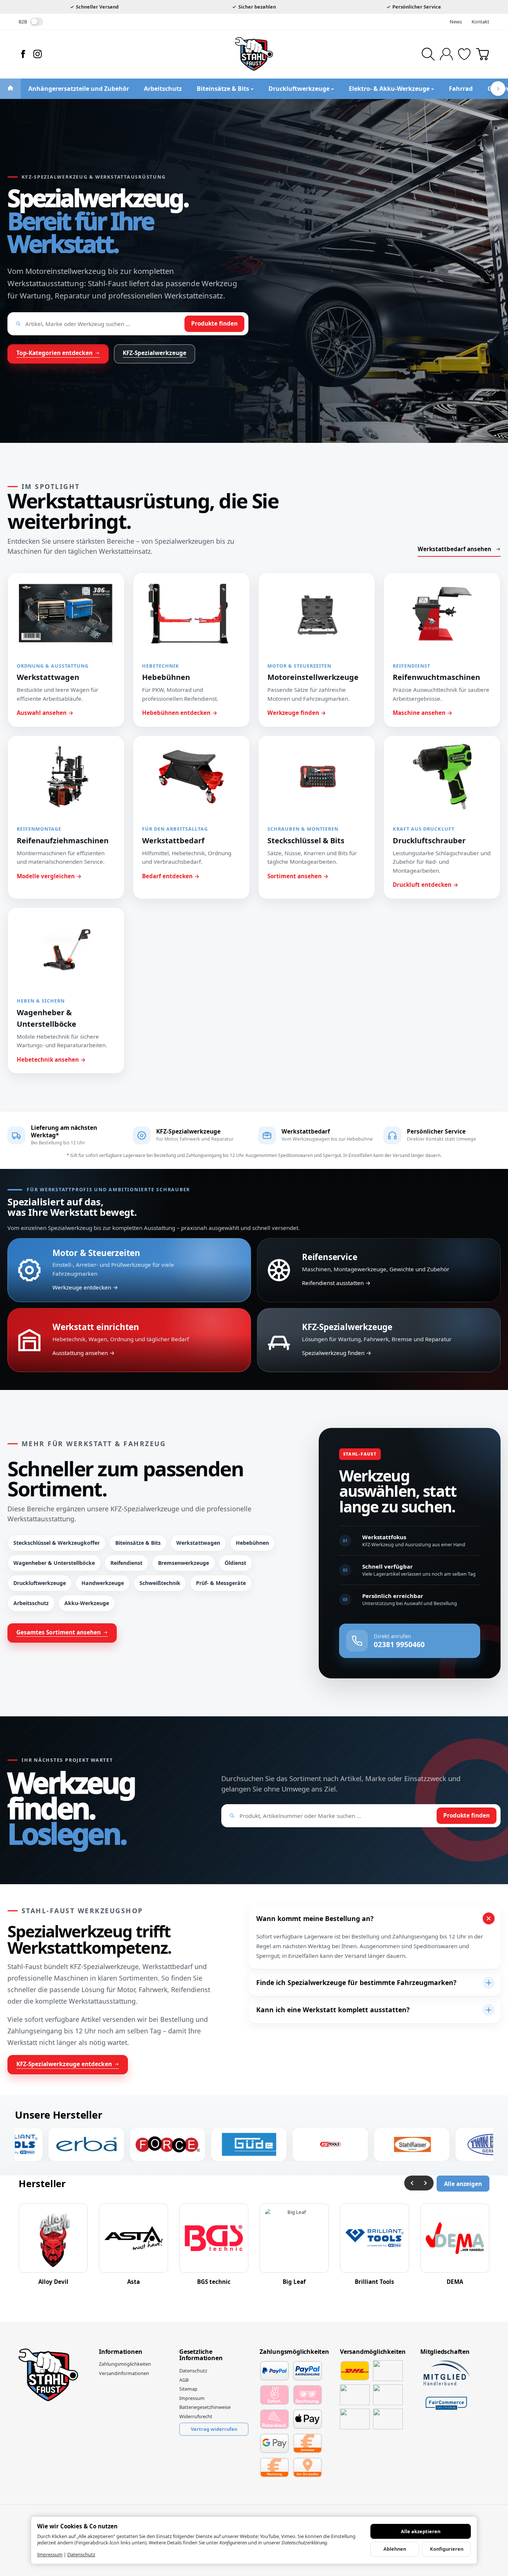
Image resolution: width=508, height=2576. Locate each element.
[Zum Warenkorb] (483, 54)
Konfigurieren (447, 2549)
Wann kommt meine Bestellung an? (315, 1918)
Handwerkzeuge (103, 1583)
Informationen (120, 2352)
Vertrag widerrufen (214, 2429)
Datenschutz (81, 2554)
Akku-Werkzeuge (87, 1603)
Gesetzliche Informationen (201, 2355)
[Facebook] (23, 54)
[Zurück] (412, 2183)
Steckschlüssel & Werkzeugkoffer (57, 1543)
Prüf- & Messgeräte (221, 1583)
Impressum (50, 2554)
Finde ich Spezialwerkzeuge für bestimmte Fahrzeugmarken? (356, 1982)
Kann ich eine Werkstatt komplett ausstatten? (333, 2010)
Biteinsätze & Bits (138, 1543)
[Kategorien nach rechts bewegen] (498, 89)
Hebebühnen (252, 1543)
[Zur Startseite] (254, 54)
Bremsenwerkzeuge (184, 1563)
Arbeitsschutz (31, 1603)
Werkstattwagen (198, 1543)
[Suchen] (428, 54)
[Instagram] (38, 54)
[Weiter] (426, 2183)
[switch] (37, 22)
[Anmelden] (446, 54)
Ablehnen (395, 2549)
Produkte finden (214, 323)
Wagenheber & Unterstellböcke (54, 1563)
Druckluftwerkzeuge (40, 1583)
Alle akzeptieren (421, 2531)
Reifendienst (126, 1563)
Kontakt (480, 22)
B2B (23, 22)
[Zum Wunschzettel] (464, 54)
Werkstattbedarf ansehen (454, 549)
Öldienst (235, 1563)
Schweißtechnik (160, 1583)
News (456, 22)
